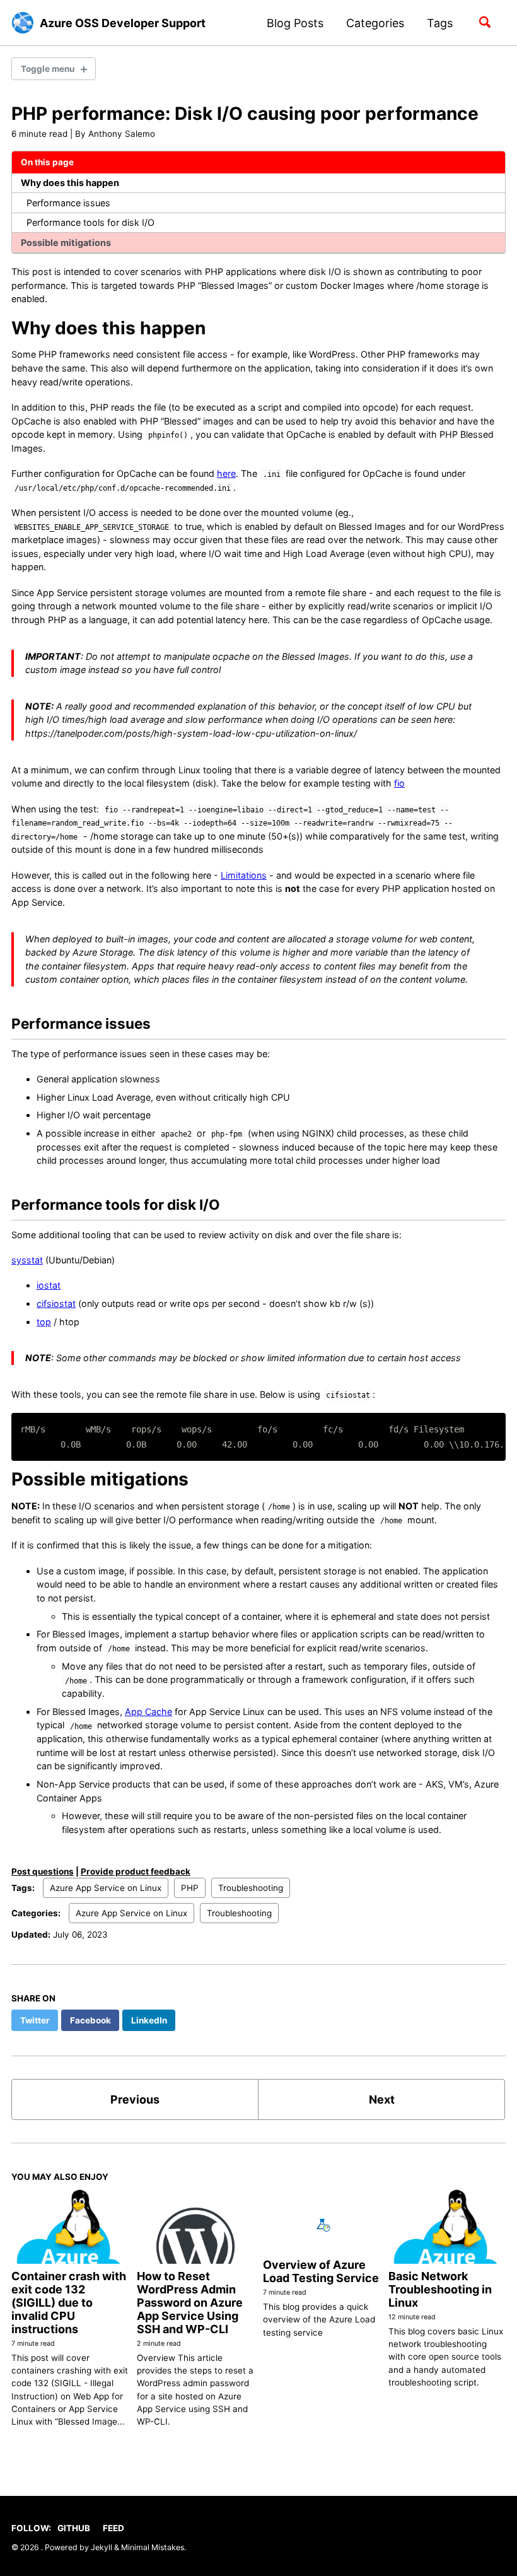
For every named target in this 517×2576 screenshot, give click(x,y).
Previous (135, 2099)
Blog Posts (295, 23)
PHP (190, 1888)
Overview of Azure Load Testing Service (321, 2271)
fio (399, 783)
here (226, 473)
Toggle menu (48, 69)
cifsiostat (56, 1303)
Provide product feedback (136, 1871)
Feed (113, 2528)
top (44, 1322)
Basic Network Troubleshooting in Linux (440, 2289)
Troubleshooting (251, 1888)
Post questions (43, 1871)
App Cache (148, 1712)
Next (382, 2099)
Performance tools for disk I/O (90, 222)
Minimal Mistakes (153, 2547)
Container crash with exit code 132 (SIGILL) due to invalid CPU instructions (69, 2303)
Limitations (244, 875)
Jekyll (102, 2547)
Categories (375, 23)
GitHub (74, 2528)
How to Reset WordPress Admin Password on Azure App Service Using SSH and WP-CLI (190, 2303)
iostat (49, 1285)
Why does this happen (70, 183)
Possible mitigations (66, 243)
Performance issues (68, 203)
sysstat (27, 1260)
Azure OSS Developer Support (123, 23)
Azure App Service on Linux (106, 1888)
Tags (440, 23)
